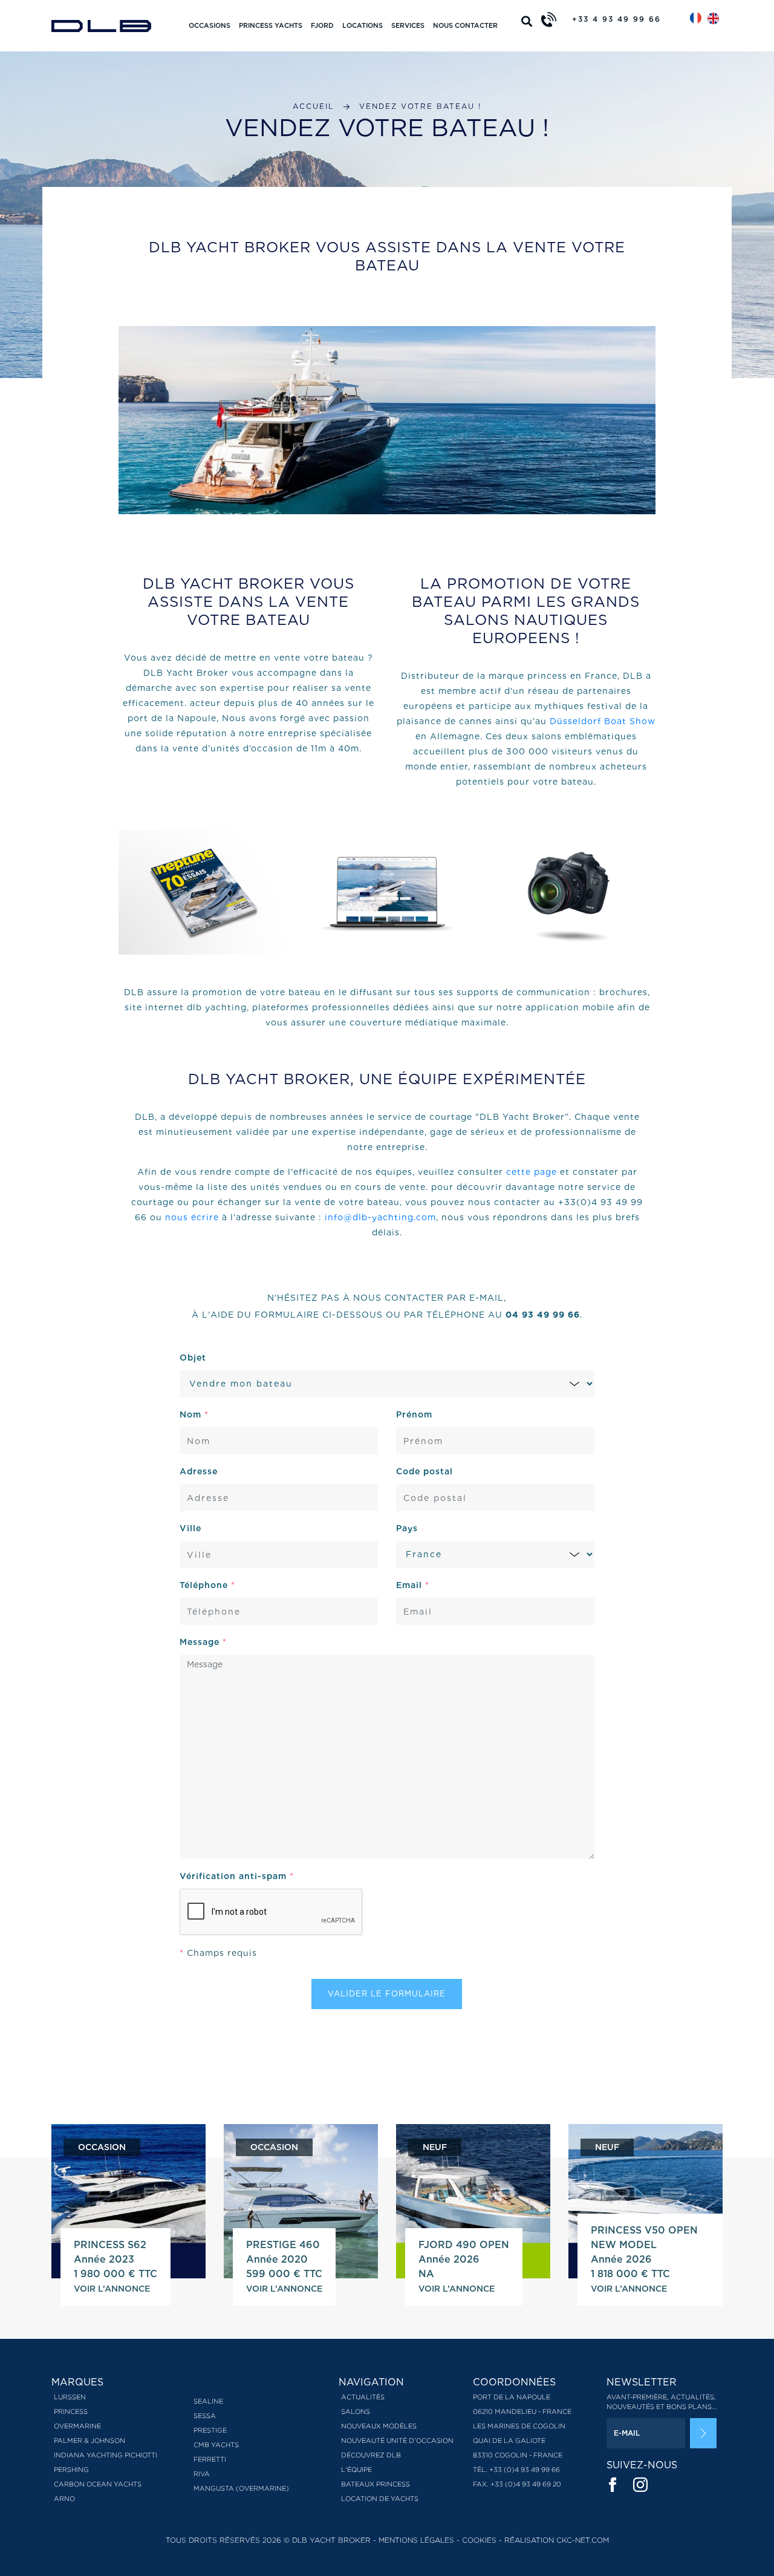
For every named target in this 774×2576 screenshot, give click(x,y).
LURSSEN (70, 2397)
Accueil (313, 106)
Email (413, 1585)
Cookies (479, 2540)
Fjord (322, 25)
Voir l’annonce (112, 2289)
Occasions (210, 25)
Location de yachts (380, 2499)
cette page (532, 1172)
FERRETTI (210, 2459)
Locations (363, 25)
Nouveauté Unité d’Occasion (397, 2440)
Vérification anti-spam (237, 1876)
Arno (64, 2499)
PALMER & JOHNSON (89, 2440)
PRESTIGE (210, 2430)
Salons (356, 2411)
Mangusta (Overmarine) (241, 2488)
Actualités (363, 2397)
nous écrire (192, 1217)
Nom (194, 1414)
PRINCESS (71, 2411)
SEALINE (208, 2401)
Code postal (424, 1471)
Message (203, 1642)
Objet (193, 1358)
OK (703, 2433)
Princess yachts (271, 25)
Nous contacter (465, 25)
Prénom (414, 1414)
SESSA (205, 2416)
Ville (190, 1528)
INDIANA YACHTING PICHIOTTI (106, 2455)
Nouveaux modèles (379, 2426)
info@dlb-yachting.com (380, 1217)
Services (408, 25)
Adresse (199, 1471)
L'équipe (356, 2470)
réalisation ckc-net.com (557, 2540)
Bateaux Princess (376, 2484)
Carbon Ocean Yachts (98, 2484)
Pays (407, 1528)
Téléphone (207, 1585)
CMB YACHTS (216, 2445)
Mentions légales (416, 2540)
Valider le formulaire (387, 1994)
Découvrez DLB (371, 2455)
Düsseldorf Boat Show (603, 721)
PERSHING (71, 2470)
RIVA (202, 2474)
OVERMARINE (77, 2426)
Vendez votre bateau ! (420, 106)
